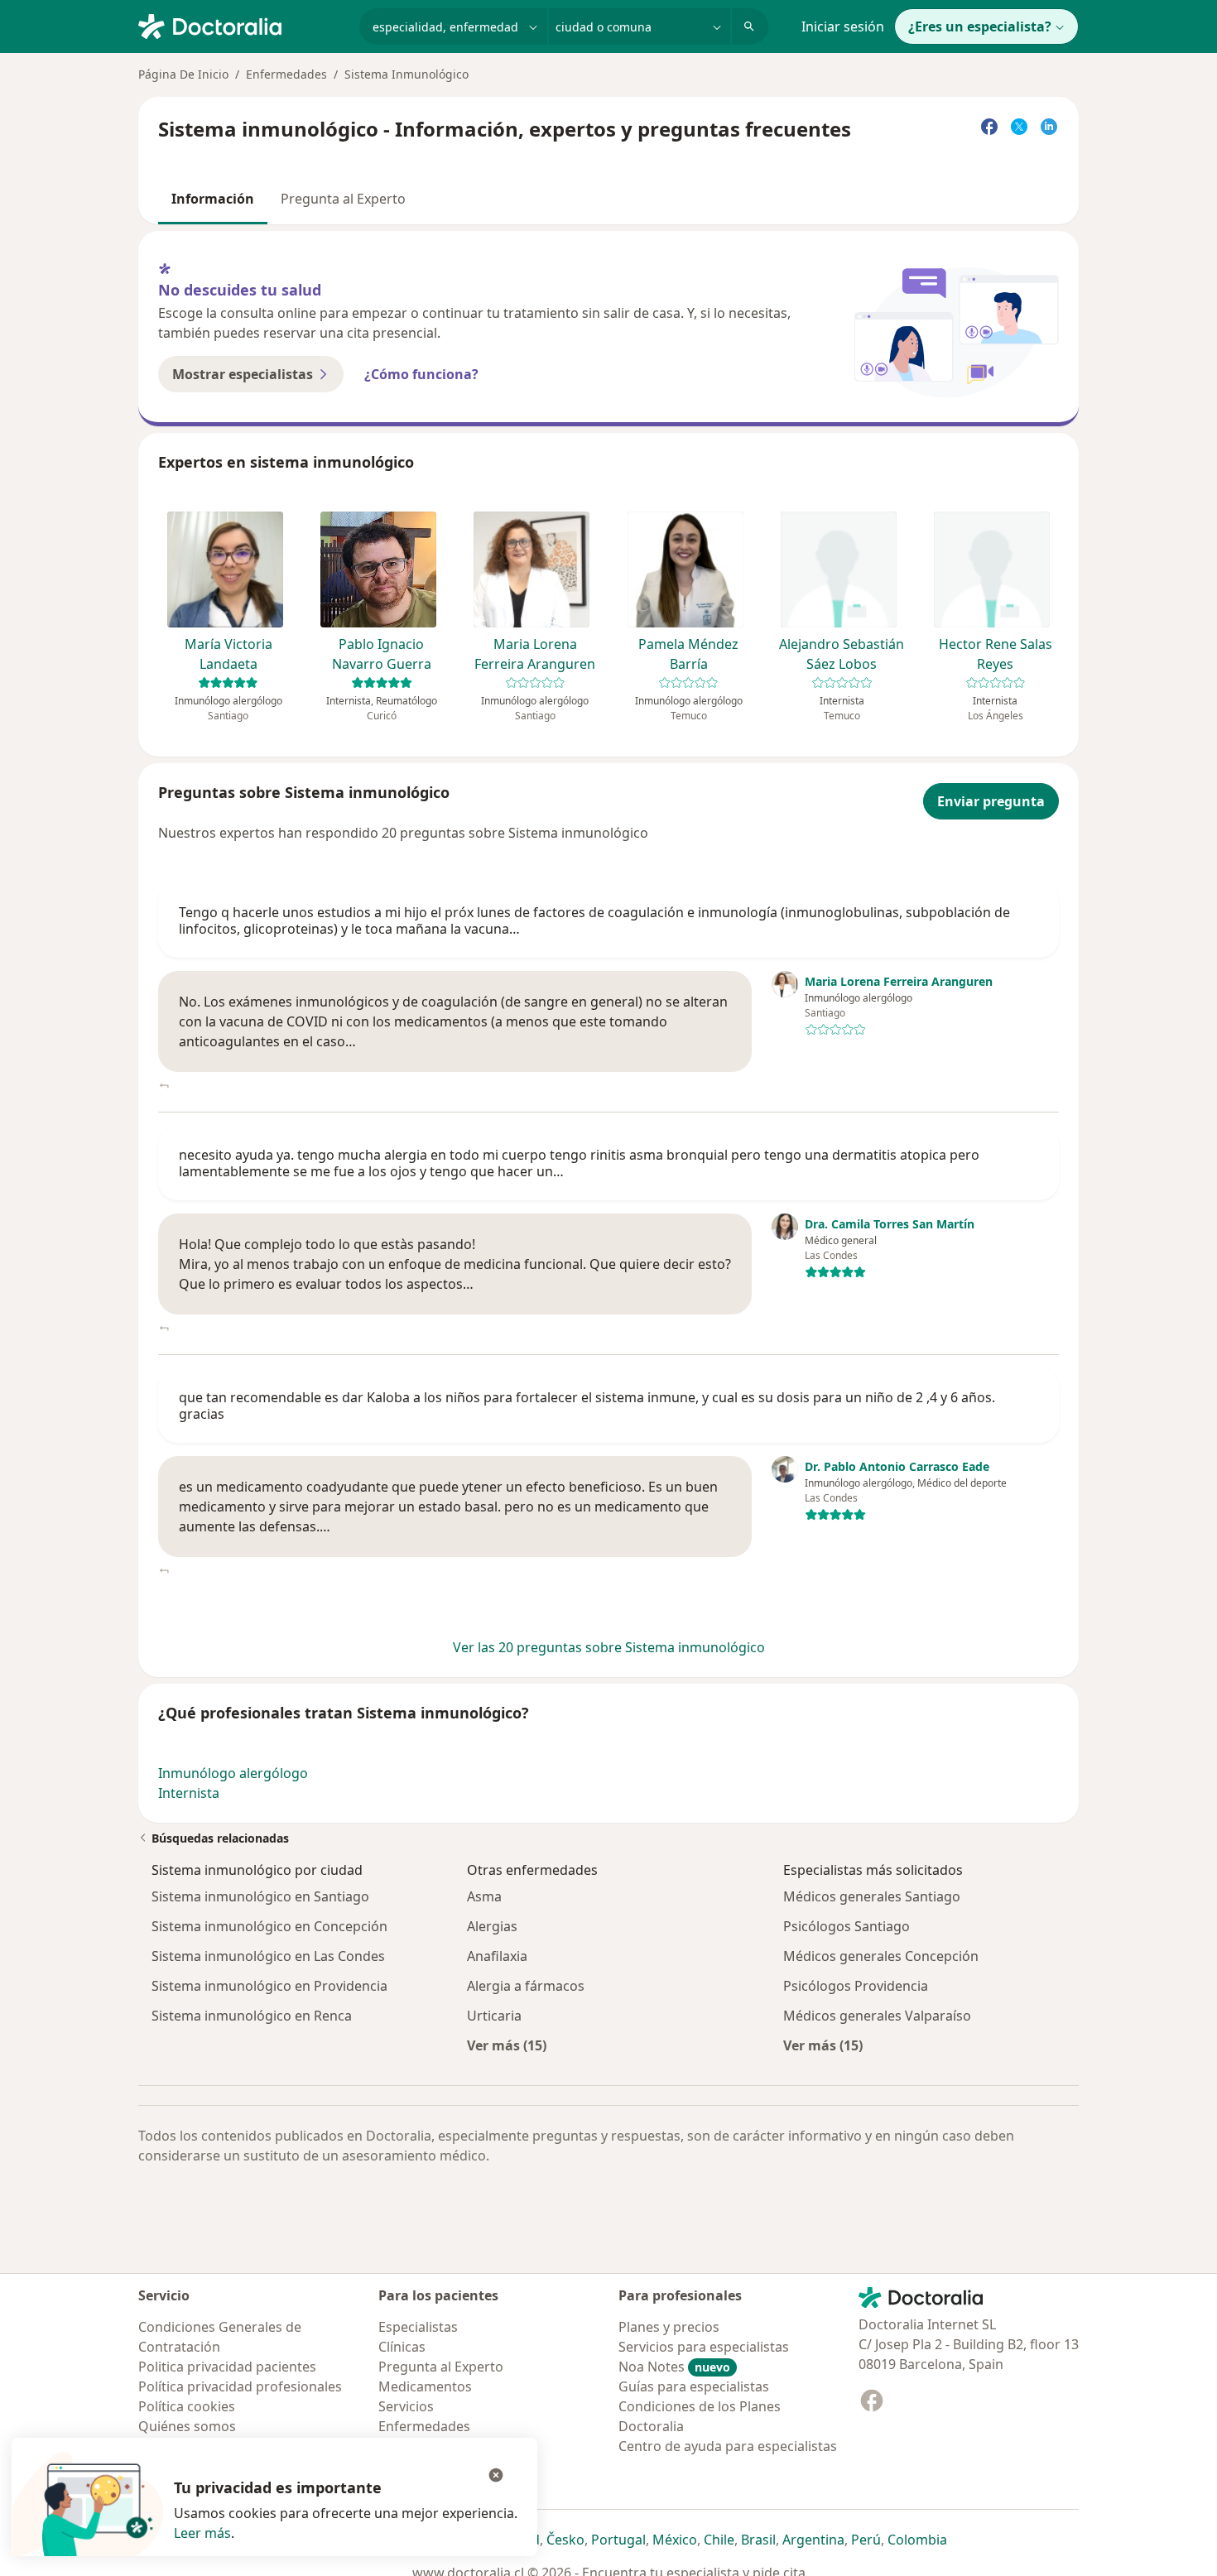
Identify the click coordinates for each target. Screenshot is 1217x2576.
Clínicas (402, 2347)
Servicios (406, 2406)
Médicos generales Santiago (872, 1896)
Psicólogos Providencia (856, 1986)
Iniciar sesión (843, 26)
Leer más (202, 2533)
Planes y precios (669, 2327)
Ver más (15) (507, 2045)
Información (213, 199)
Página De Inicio (183, 74)
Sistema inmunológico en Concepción (269, 1926)
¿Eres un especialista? (980, 26)
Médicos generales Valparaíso (877, 2016)
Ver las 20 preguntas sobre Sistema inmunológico (609, 1647)
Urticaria (494, 2016)
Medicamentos (425, 2386)
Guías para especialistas (694, 2386)
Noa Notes (674, 2367)
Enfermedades (286, 74)
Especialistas (418, 2327)
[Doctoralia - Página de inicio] (242, 25)
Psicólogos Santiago (847, 1926)
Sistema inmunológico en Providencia (269, 1986)
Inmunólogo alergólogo (233, 1773)
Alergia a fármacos (526, 1986)
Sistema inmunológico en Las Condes (268, 1956)
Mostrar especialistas (243, 374)
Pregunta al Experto (343, 199)
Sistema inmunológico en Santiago (260, 1896)
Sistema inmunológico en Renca (252, 2016)
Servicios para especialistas (704, 2347)
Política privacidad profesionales (240, 2386)
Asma (484, 1896)
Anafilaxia (497, 1956)
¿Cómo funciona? (421, 374)
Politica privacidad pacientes (227, 2367)
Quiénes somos (187, 2426)
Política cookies (187, 2406)
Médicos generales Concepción (881, 1956)
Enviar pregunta (991, 801)
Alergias (492, 1926)
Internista (189, 1793)
